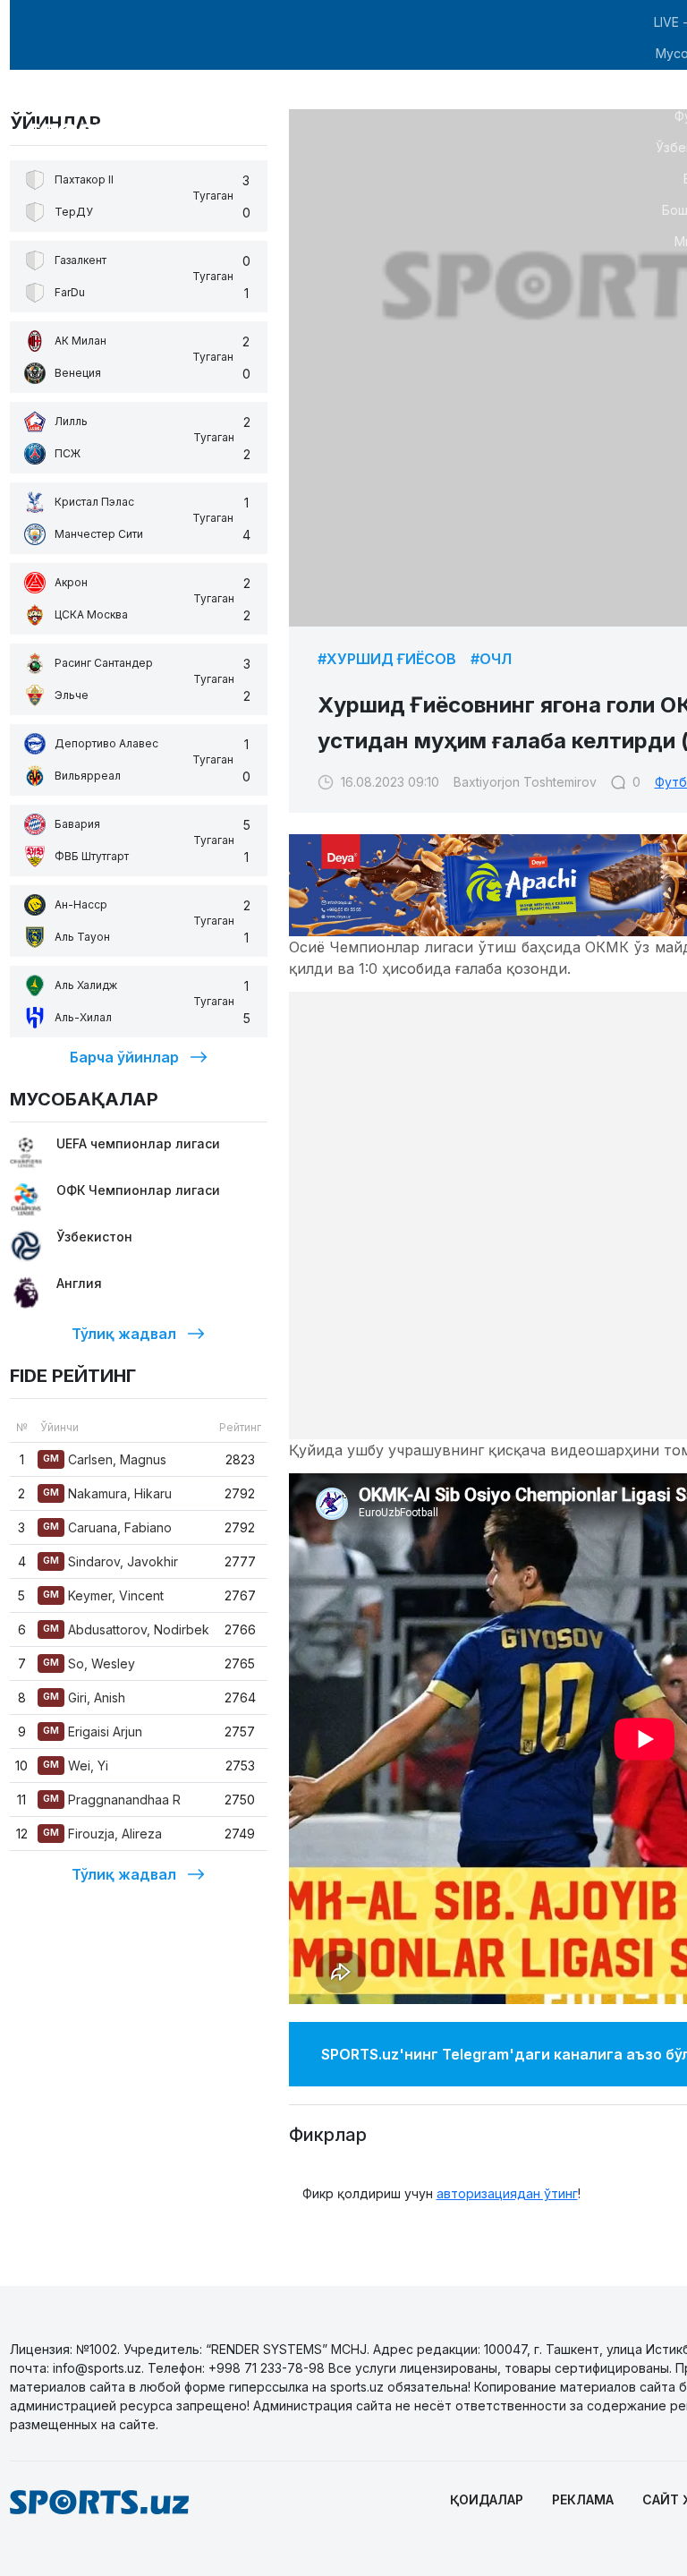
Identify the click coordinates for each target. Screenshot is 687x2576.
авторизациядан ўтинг (507, 2193)
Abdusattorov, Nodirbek (126, 1629)
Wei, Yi (76, 1766)
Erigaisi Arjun (93, 1732)
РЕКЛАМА (583, 2499)
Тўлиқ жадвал (124, 1334)
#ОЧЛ (491, 659)
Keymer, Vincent (103, 1595)
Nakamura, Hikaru (107, 1493)
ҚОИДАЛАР (487, 2499)
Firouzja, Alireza (102, 1834)
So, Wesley (89, 1663)
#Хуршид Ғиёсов (387, 659)
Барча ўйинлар (124, 1057)
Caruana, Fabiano (107, 1527)
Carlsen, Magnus (105, 1459)
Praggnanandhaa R (112, 1800)
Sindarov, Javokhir (110, 1561)
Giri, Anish (84, 1697)
